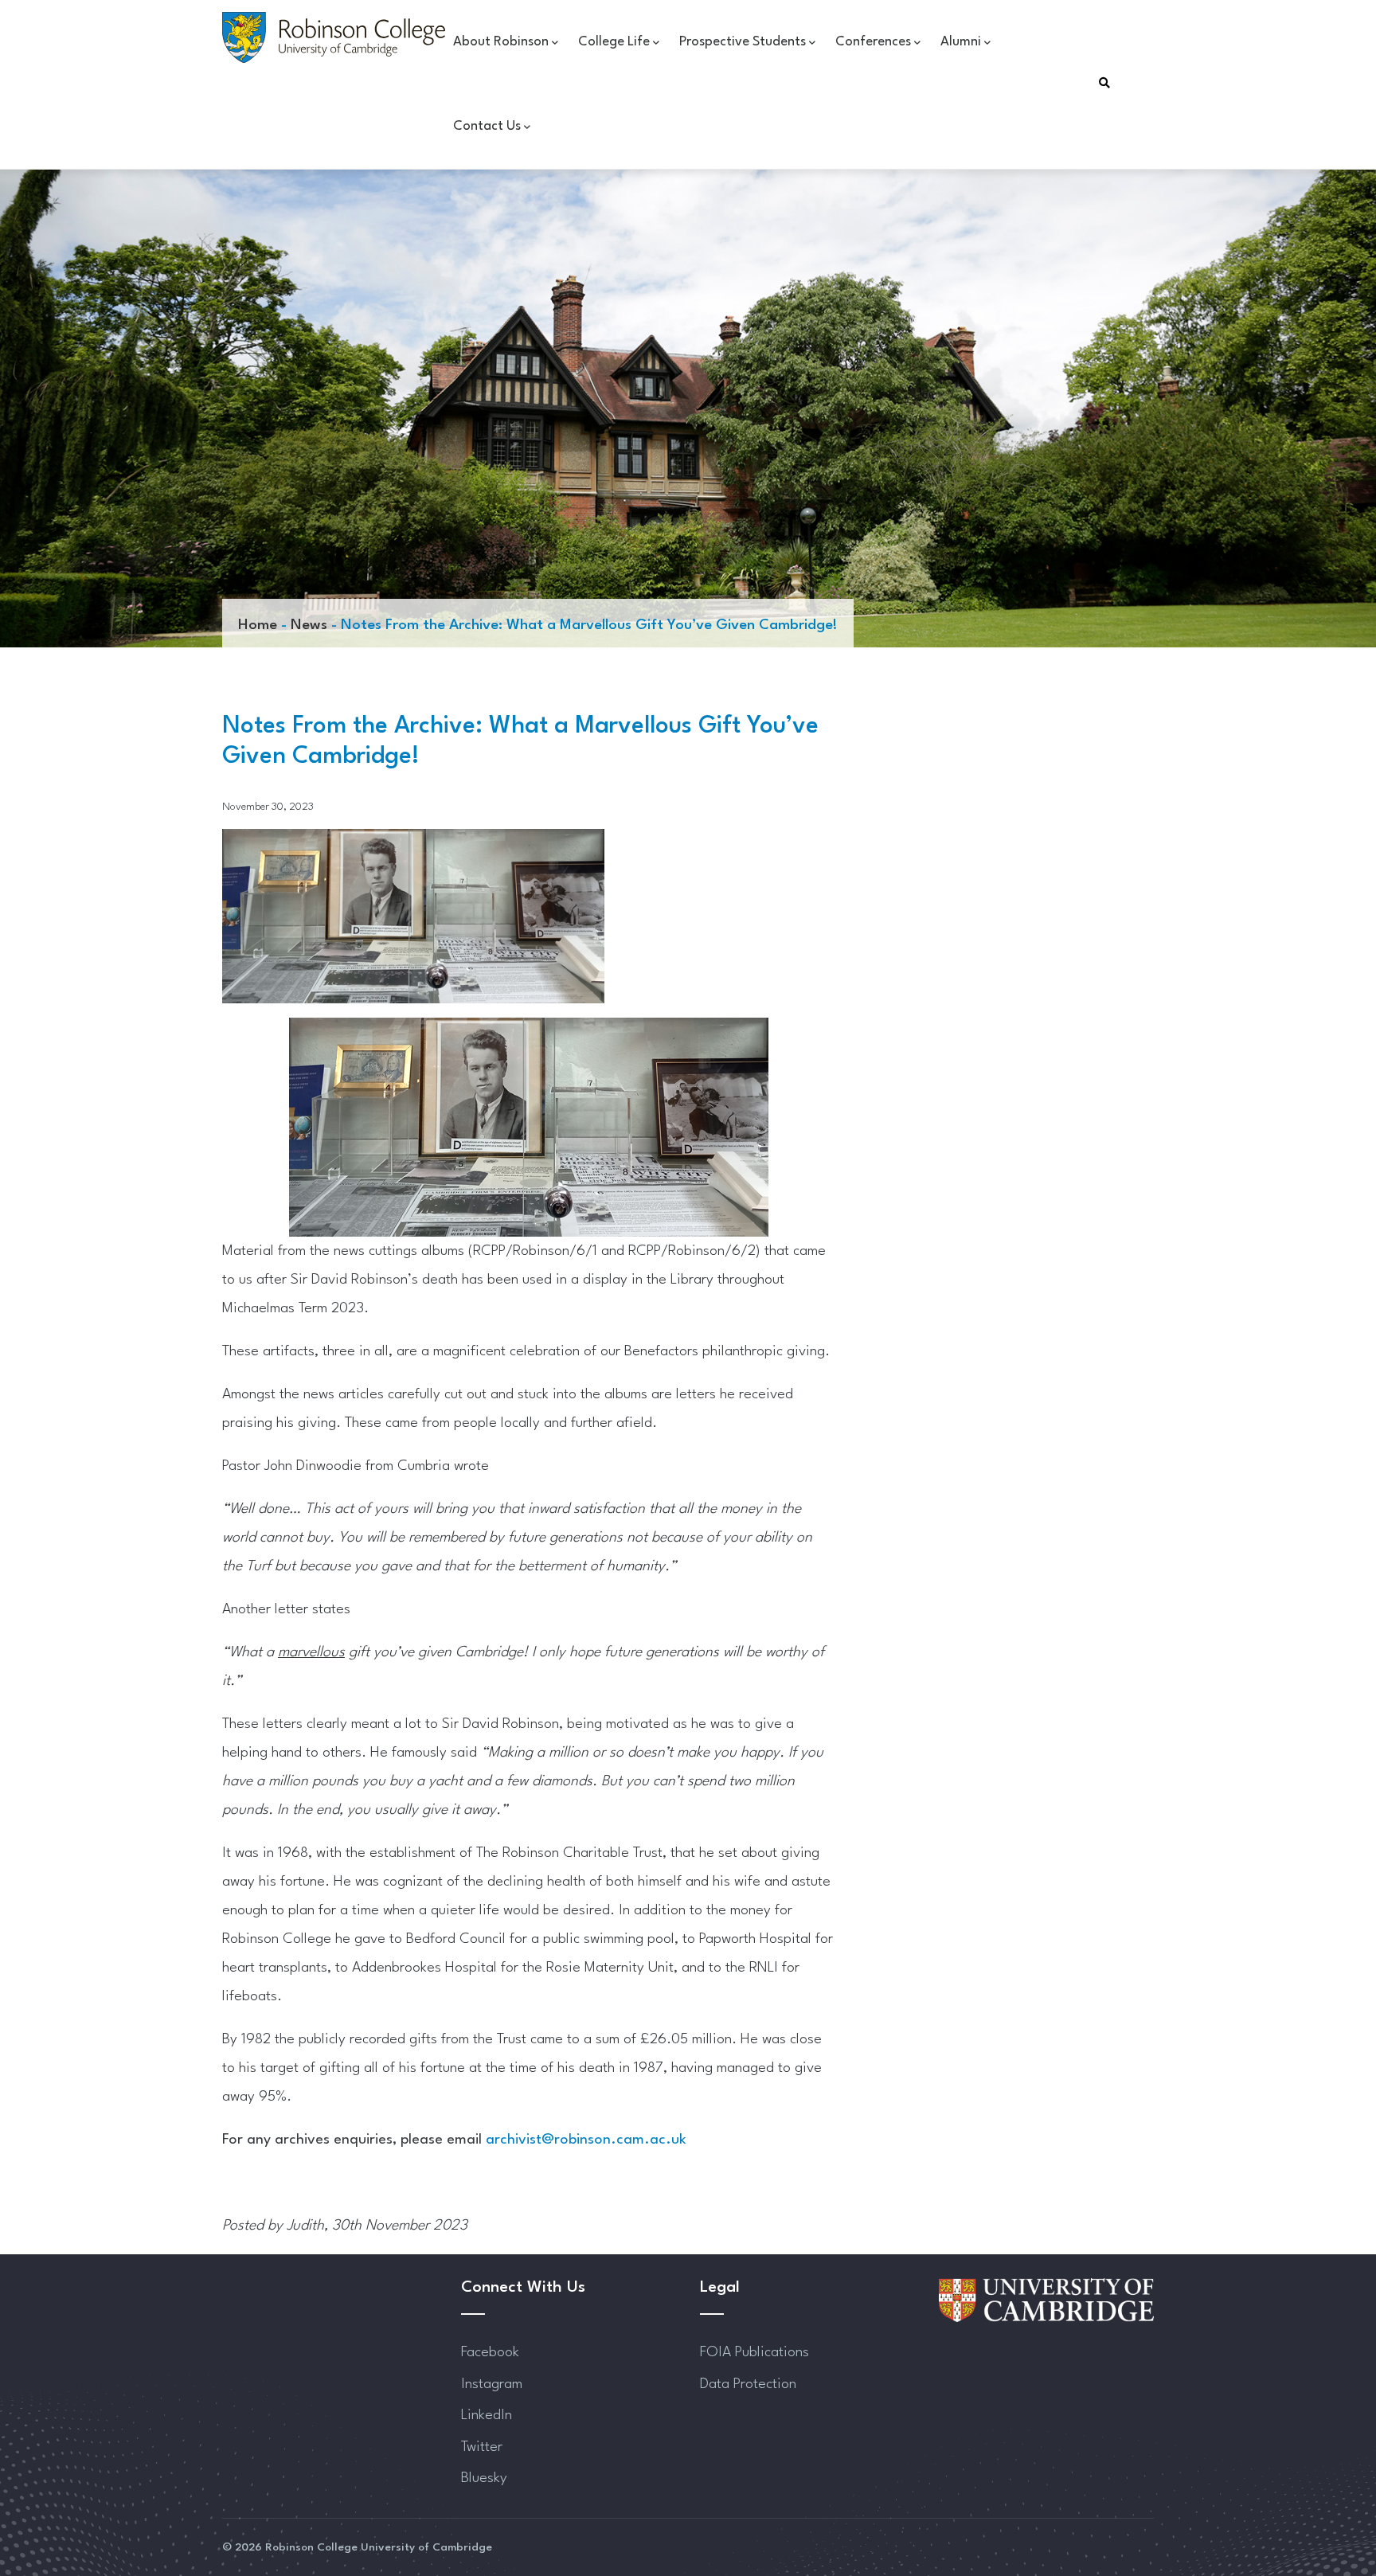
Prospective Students (743, 42)
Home (258, 625)
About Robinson (501, 42)
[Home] (334, 37)
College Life (614, 42)
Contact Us (487, 126)
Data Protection (748, 2384)
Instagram (492, 2384)
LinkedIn (487, 2415)
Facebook (490, 2352)
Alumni (961, 42)
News (309, 625)
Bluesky (484, 2478)
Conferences (873, 42)
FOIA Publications (754, 2352)
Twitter (482, 2447)
